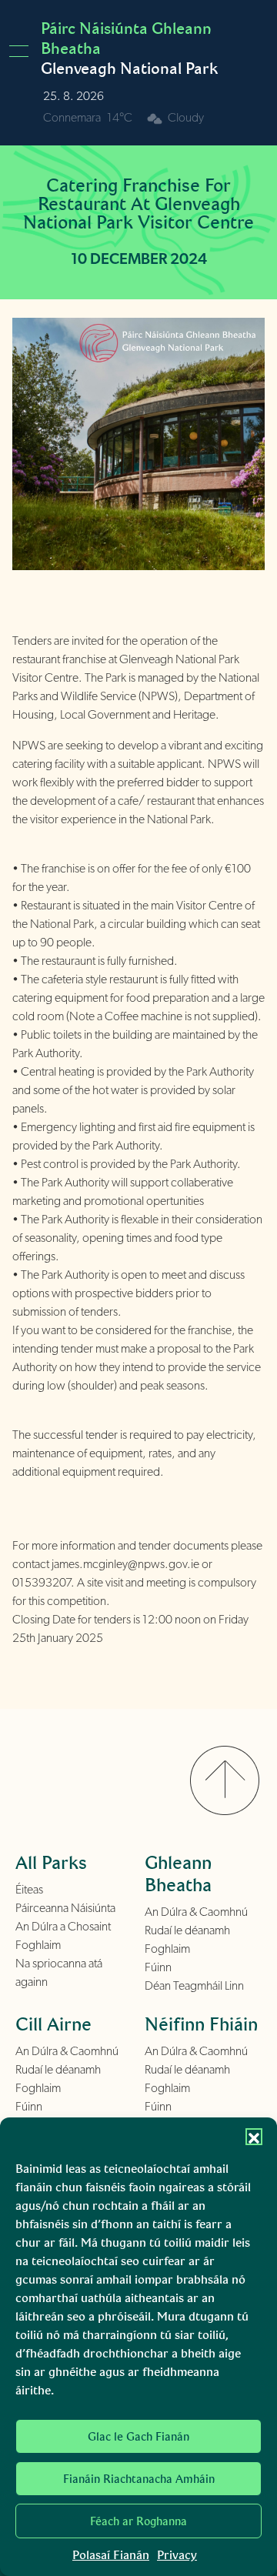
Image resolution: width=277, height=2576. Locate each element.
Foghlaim (38, 1945)
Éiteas (29, 1890)
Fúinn (158, 1967)
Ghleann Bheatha (178, 1874)
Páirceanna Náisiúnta (65, 1908)
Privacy (177, 2555)
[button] (254, 2137)
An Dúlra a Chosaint (63, 1927)
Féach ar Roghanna (138, 2521)
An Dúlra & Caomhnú (196, 1912)
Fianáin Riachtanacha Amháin (139, 2479)
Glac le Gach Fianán (138, 2437)
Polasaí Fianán (111, 2555)
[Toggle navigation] (23, 51)
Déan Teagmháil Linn (194, 1986)
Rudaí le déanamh (187, 1930)
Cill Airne (53, 2024)
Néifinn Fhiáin (201, 2024)
